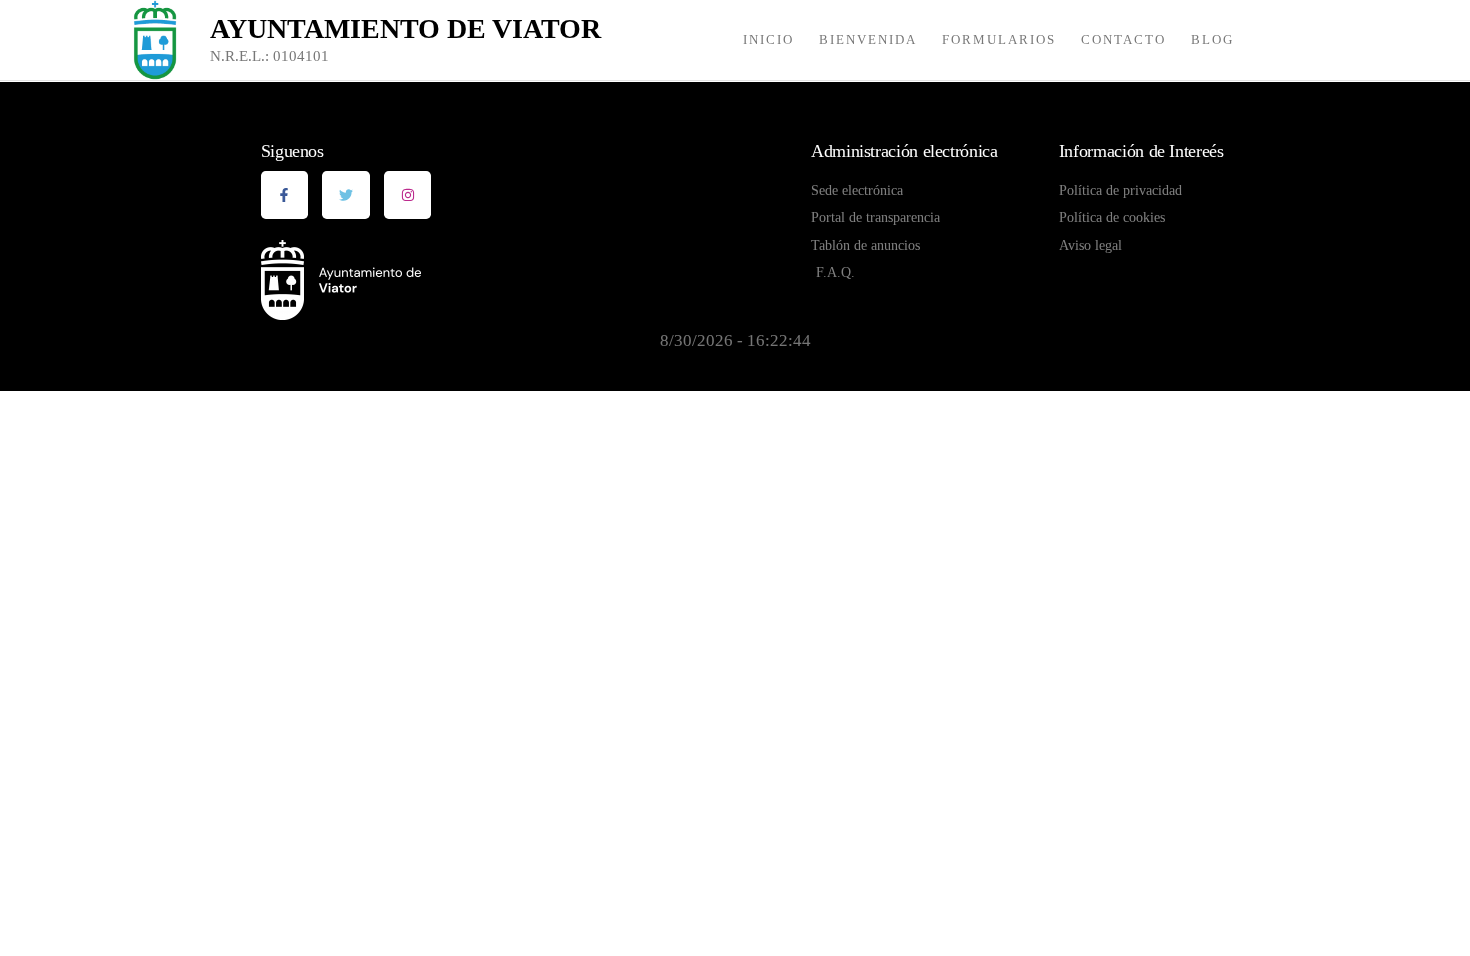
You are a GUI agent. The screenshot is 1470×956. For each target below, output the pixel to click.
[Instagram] (408, 195)
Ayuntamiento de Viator (405, 28)
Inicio (768, 39)
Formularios (999, 39)
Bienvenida (868, 39)
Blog (1212, 39)
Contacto (1123, 39)
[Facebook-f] (285, 195)
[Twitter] (346, 195)
